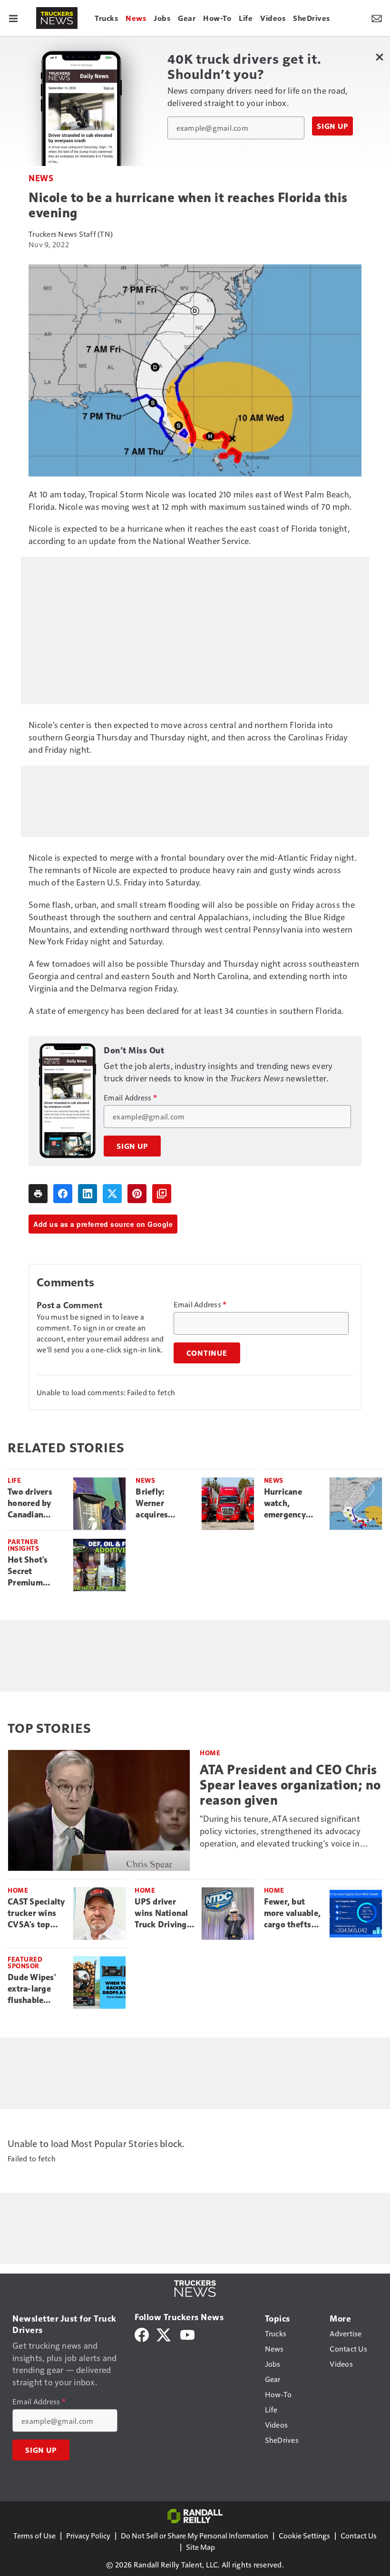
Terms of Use (34, 2535)
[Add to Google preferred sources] (162, 1194)
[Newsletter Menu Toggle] (377, 18)
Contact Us (359, 2535)
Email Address (130, 1098)
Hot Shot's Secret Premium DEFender (28, 1572)
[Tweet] (112, 1194)
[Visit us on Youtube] (187, 2334)
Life (14, 1480)
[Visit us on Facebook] (142, 2334)
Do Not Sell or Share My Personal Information (195, 2535)
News (41, 178)
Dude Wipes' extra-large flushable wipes (32, 1989)
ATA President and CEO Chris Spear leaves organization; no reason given (290, 1785)
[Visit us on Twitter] (164, 2334)
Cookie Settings (304, 2535)
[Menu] (13, 18)
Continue (207, 1353)
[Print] (38, 1194)
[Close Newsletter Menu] (379, 57)
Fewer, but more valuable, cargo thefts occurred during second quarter (292, 1914)
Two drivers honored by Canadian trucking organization (32, 1504)
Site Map (200, 2547)
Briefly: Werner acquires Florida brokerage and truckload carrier (163, 1504)
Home (210, 1753)
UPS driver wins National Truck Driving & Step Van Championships (164, 1914)
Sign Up (332, 126)
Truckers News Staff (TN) (71, 234)
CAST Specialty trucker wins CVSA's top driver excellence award (36, 1914)
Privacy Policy (88, 2535)
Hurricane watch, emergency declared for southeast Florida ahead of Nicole (290, 1504)
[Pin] (137, 1194)
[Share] (63, 1194)
